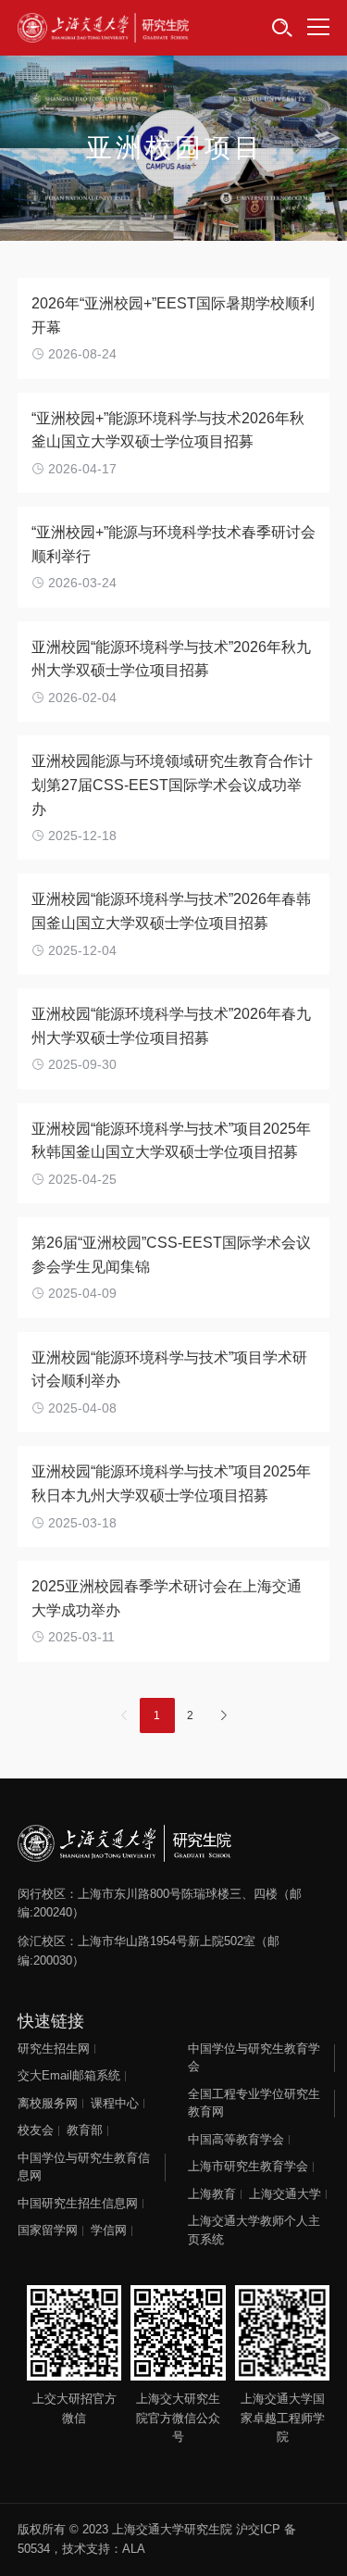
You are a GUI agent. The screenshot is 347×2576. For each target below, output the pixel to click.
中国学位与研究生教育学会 (254, 2058)
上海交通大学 (285, 2194)
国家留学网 (48, 2230)
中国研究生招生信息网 (78, 2203)
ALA (134, 2549)
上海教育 (212, 2194)
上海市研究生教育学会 (248, 2166)
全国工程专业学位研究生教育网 (254, 2103)
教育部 (85, 2130)
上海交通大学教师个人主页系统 (254, 2230)
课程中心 (115, 2103)
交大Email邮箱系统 (69, 2075)
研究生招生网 (54, 2048)
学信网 (109, 2230)
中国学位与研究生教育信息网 (84, 2167)
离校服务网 (48, 2103)
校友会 (36, 2130)
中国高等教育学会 (236, 2139)
